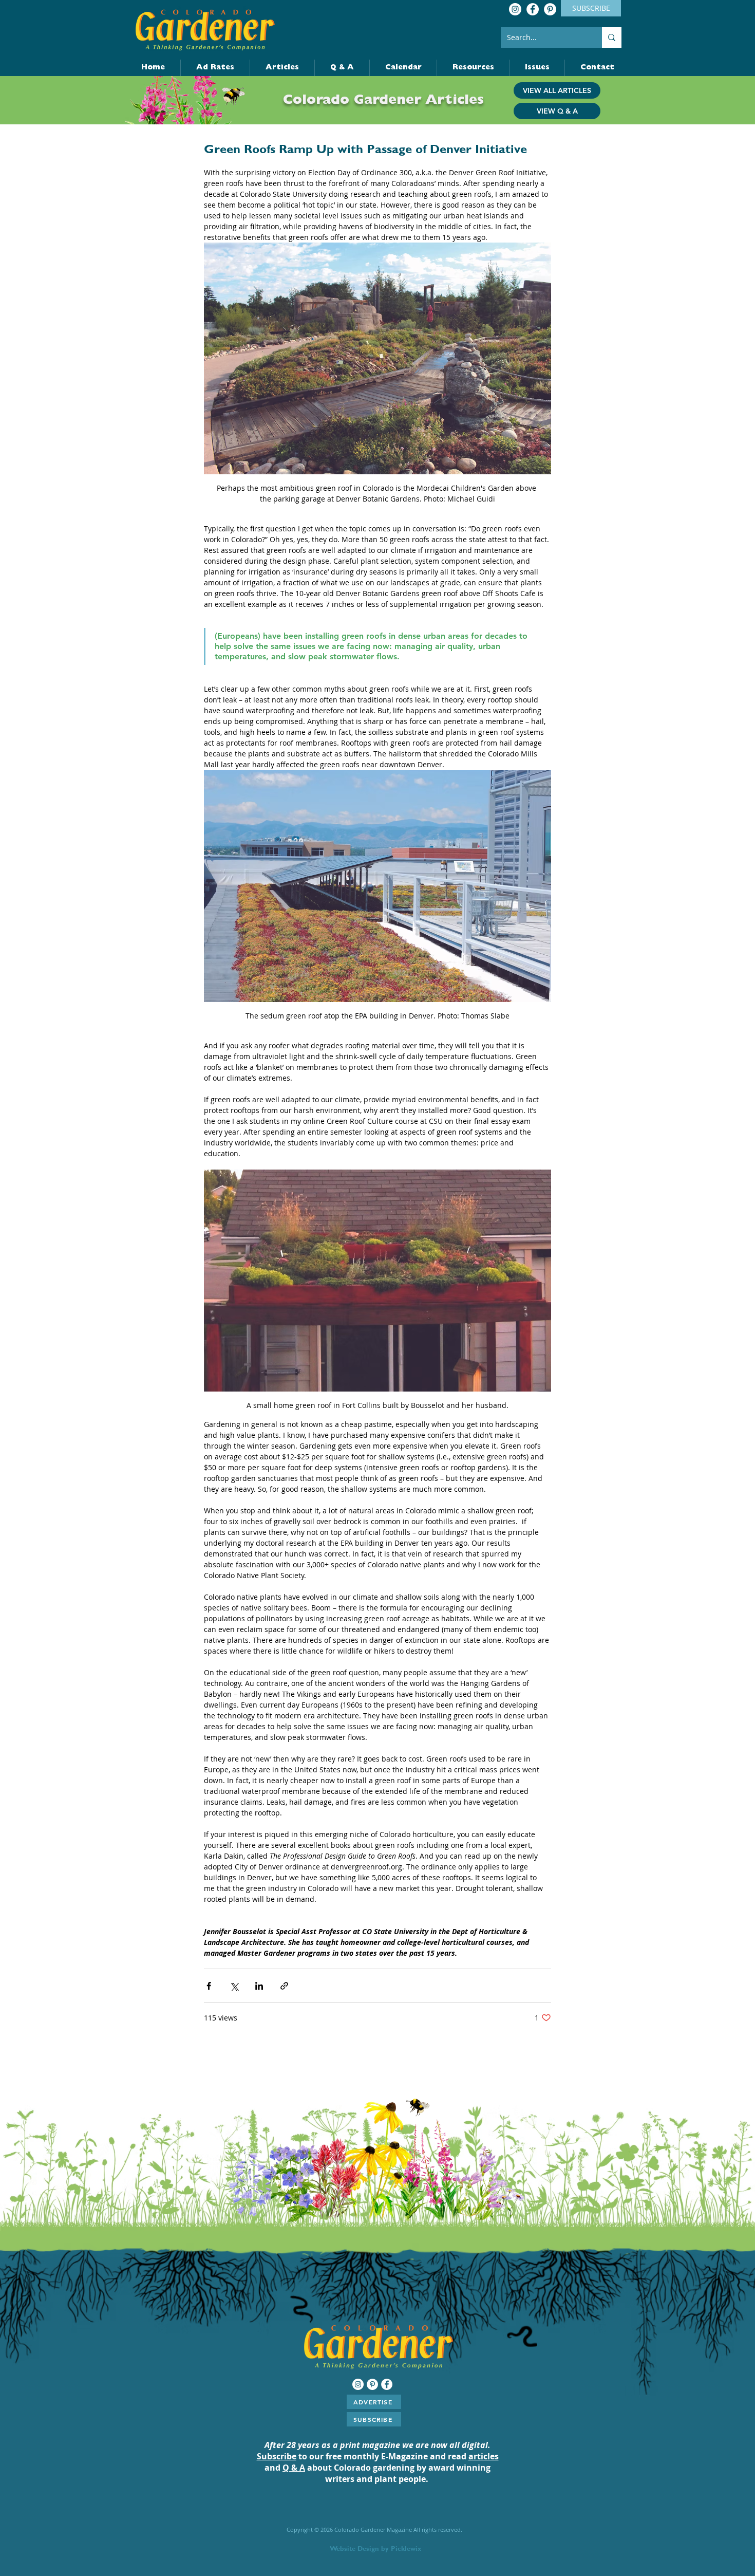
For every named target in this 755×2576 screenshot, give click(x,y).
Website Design (354, 2549)
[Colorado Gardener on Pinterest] (550, 9)
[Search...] (612, 38)
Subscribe (277, 2456)
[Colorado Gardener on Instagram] (515, 9)
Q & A (294, 2468)
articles (484, 2456)
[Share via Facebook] (209, 1986)
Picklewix (406, 2549)
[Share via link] (284, 1986)
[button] (597, 68)
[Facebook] (533, 9)
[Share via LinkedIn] (259, 1986)
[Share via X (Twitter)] (234, 1986)
